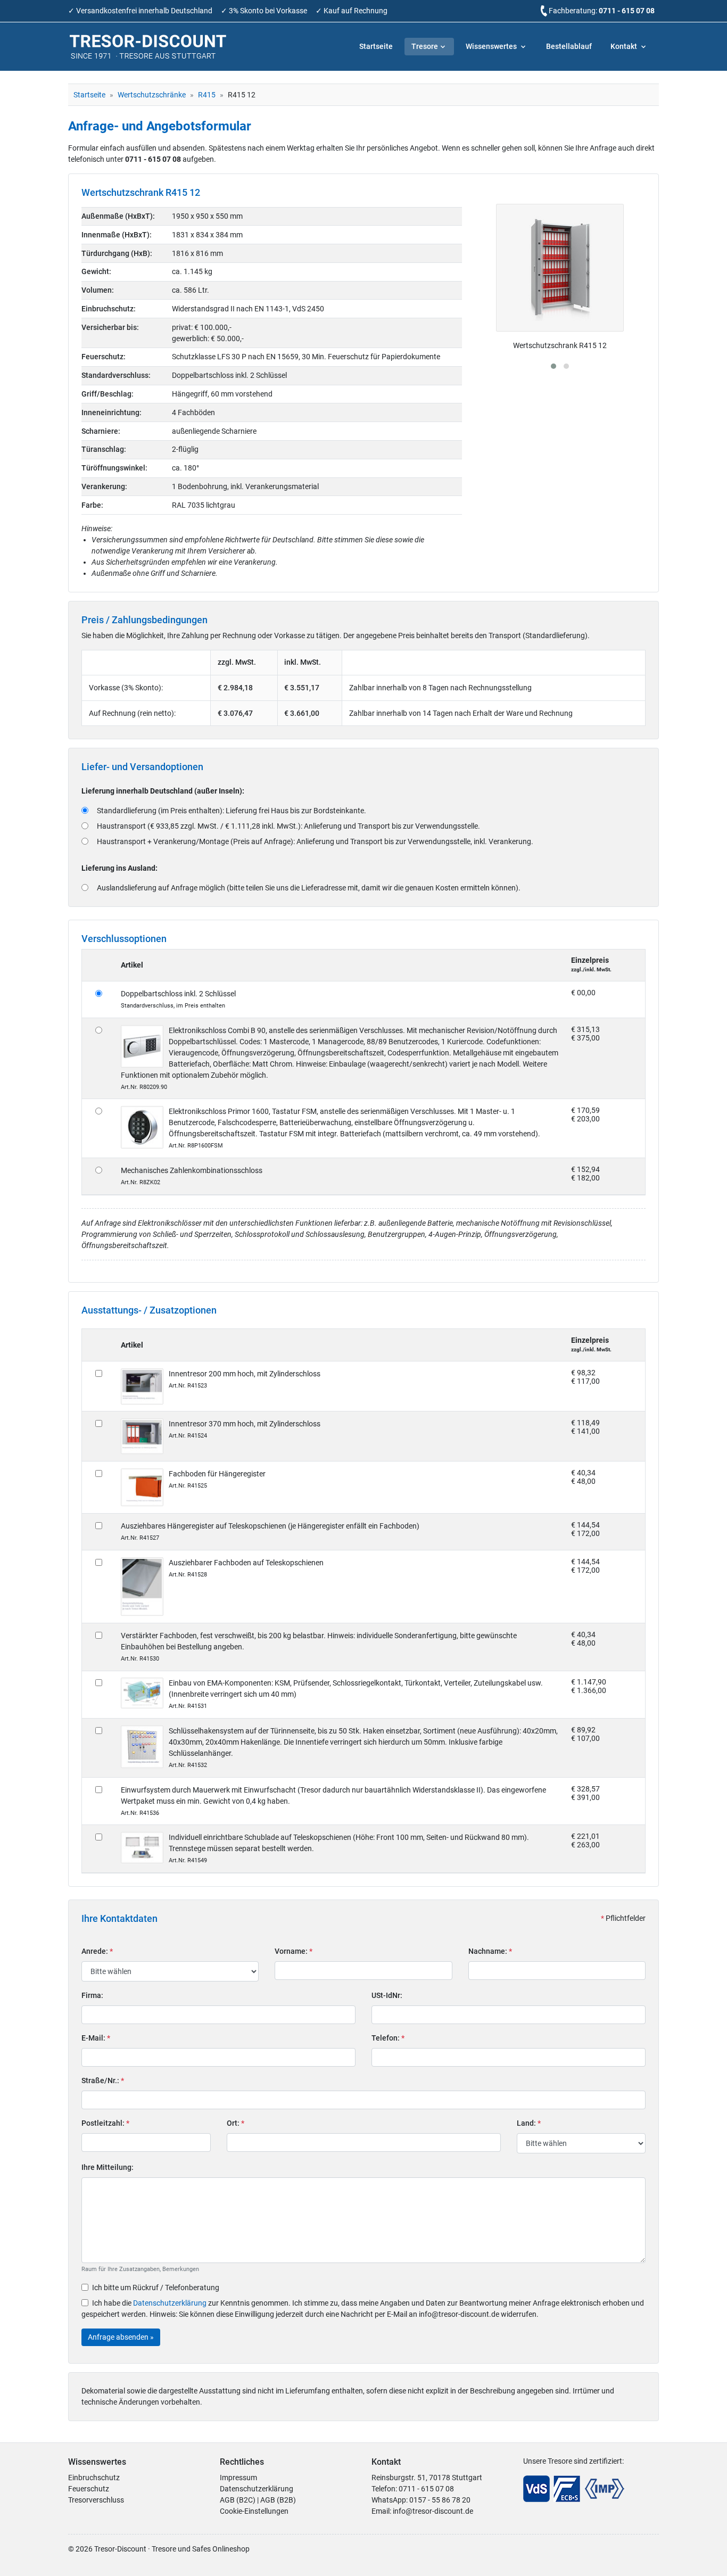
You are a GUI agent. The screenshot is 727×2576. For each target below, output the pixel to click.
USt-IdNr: (387, 1995)
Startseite (376, 46)
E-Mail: (96, 2038)
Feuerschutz (89, 2489)
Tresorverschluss (96, 2500)
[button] (553, 366)
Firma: (92, 1995)
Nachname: (490, 1951)
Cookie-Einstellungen (254, 2511)
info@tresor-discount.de (433, 2511)
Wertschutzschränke (152, 95)
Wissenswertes (492, 46)
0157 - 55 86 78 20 (440, 2500)
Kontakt (625, 46)
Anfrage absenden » (121, 2337)
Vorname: (294, 1951)
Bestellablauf (569, 46)
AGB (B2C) (238, 2500)
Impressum (238, 2478)
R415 (207, 95)
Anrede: (97, 1951)
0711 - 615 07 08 (627, 11)
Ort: (236, 2123)
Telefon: (388, 2038)
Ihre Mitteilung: (108, 2167)
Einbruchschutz (94, 2478)
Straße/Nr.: (103, 2080)
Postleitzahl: (105, 2123)
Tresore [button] (425, 46)
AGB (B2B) (278, 2500)
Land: (529, 2123)
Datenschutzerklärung (170, 2303)
